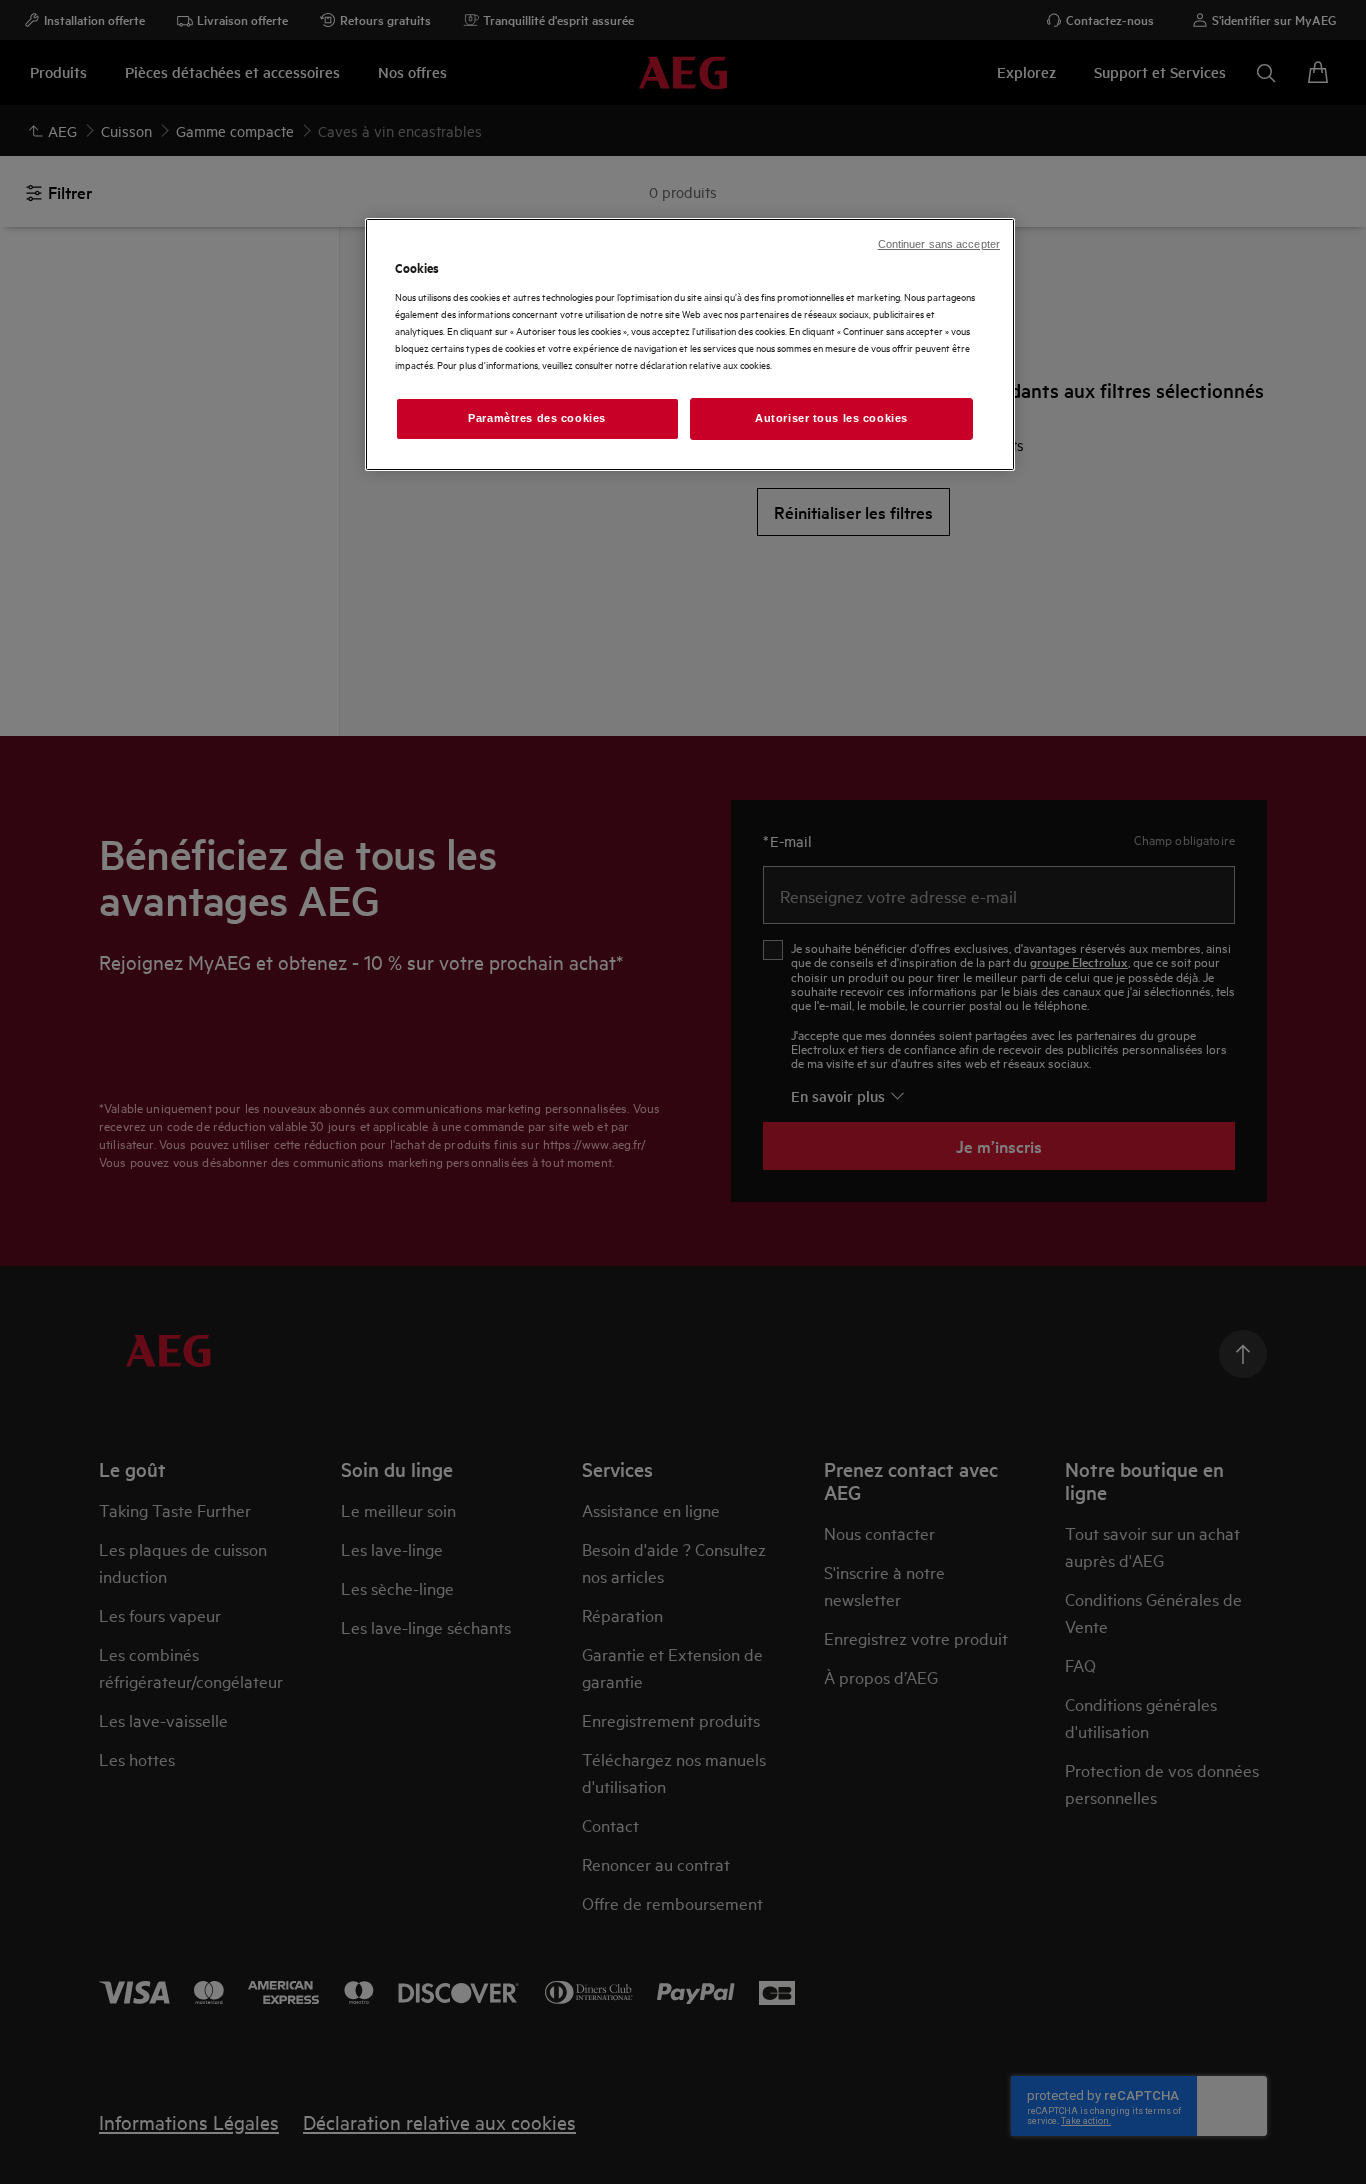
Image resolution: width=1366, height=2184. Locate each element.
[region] (690, 344)
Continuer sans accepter (939, 244)
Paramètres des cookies (537, 418)
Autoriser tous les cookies (831, 418)
